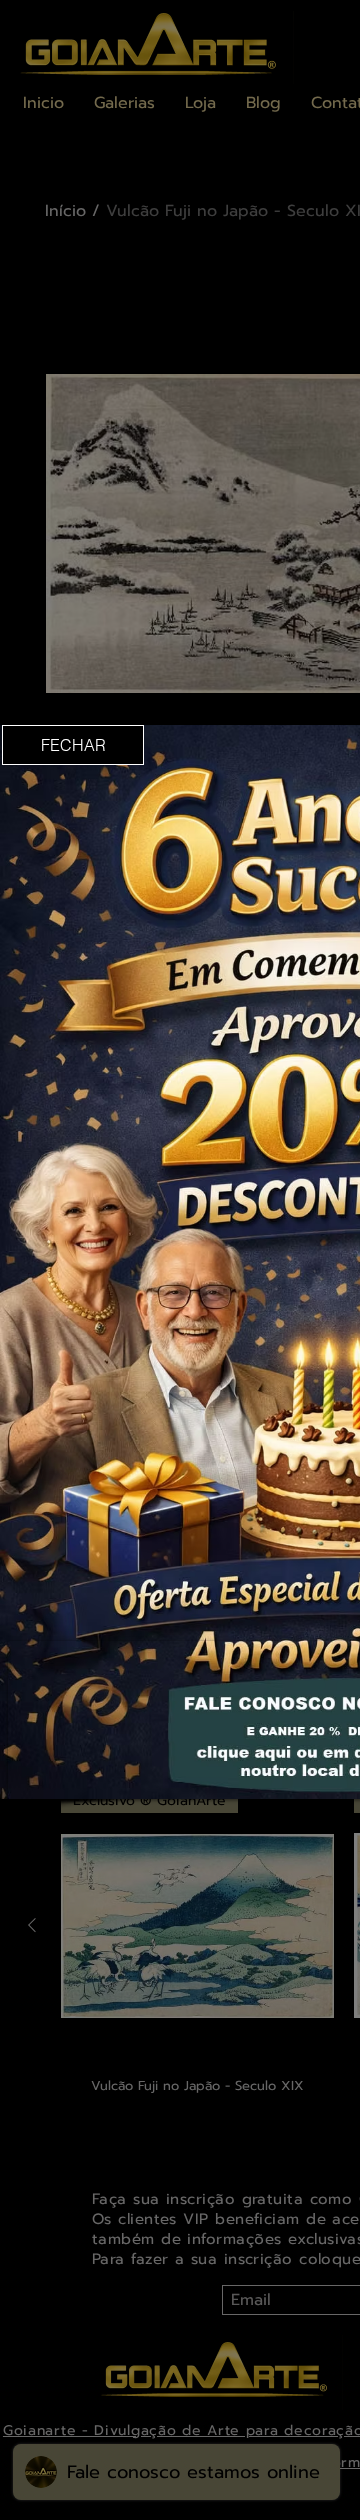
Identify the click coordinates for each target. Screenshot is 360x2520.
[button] (73, 745)
